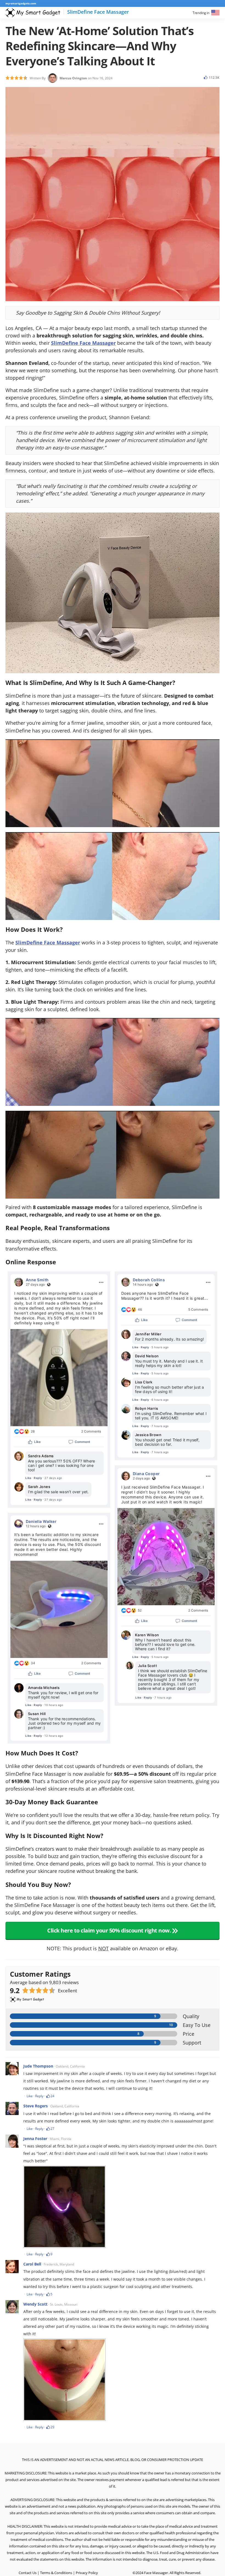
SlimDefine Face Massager (83, 343)
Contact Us (28, 2573)
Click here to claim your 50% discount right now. (110, 1930)
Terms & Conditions (56, 2573)
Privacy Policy (87, 2573)
